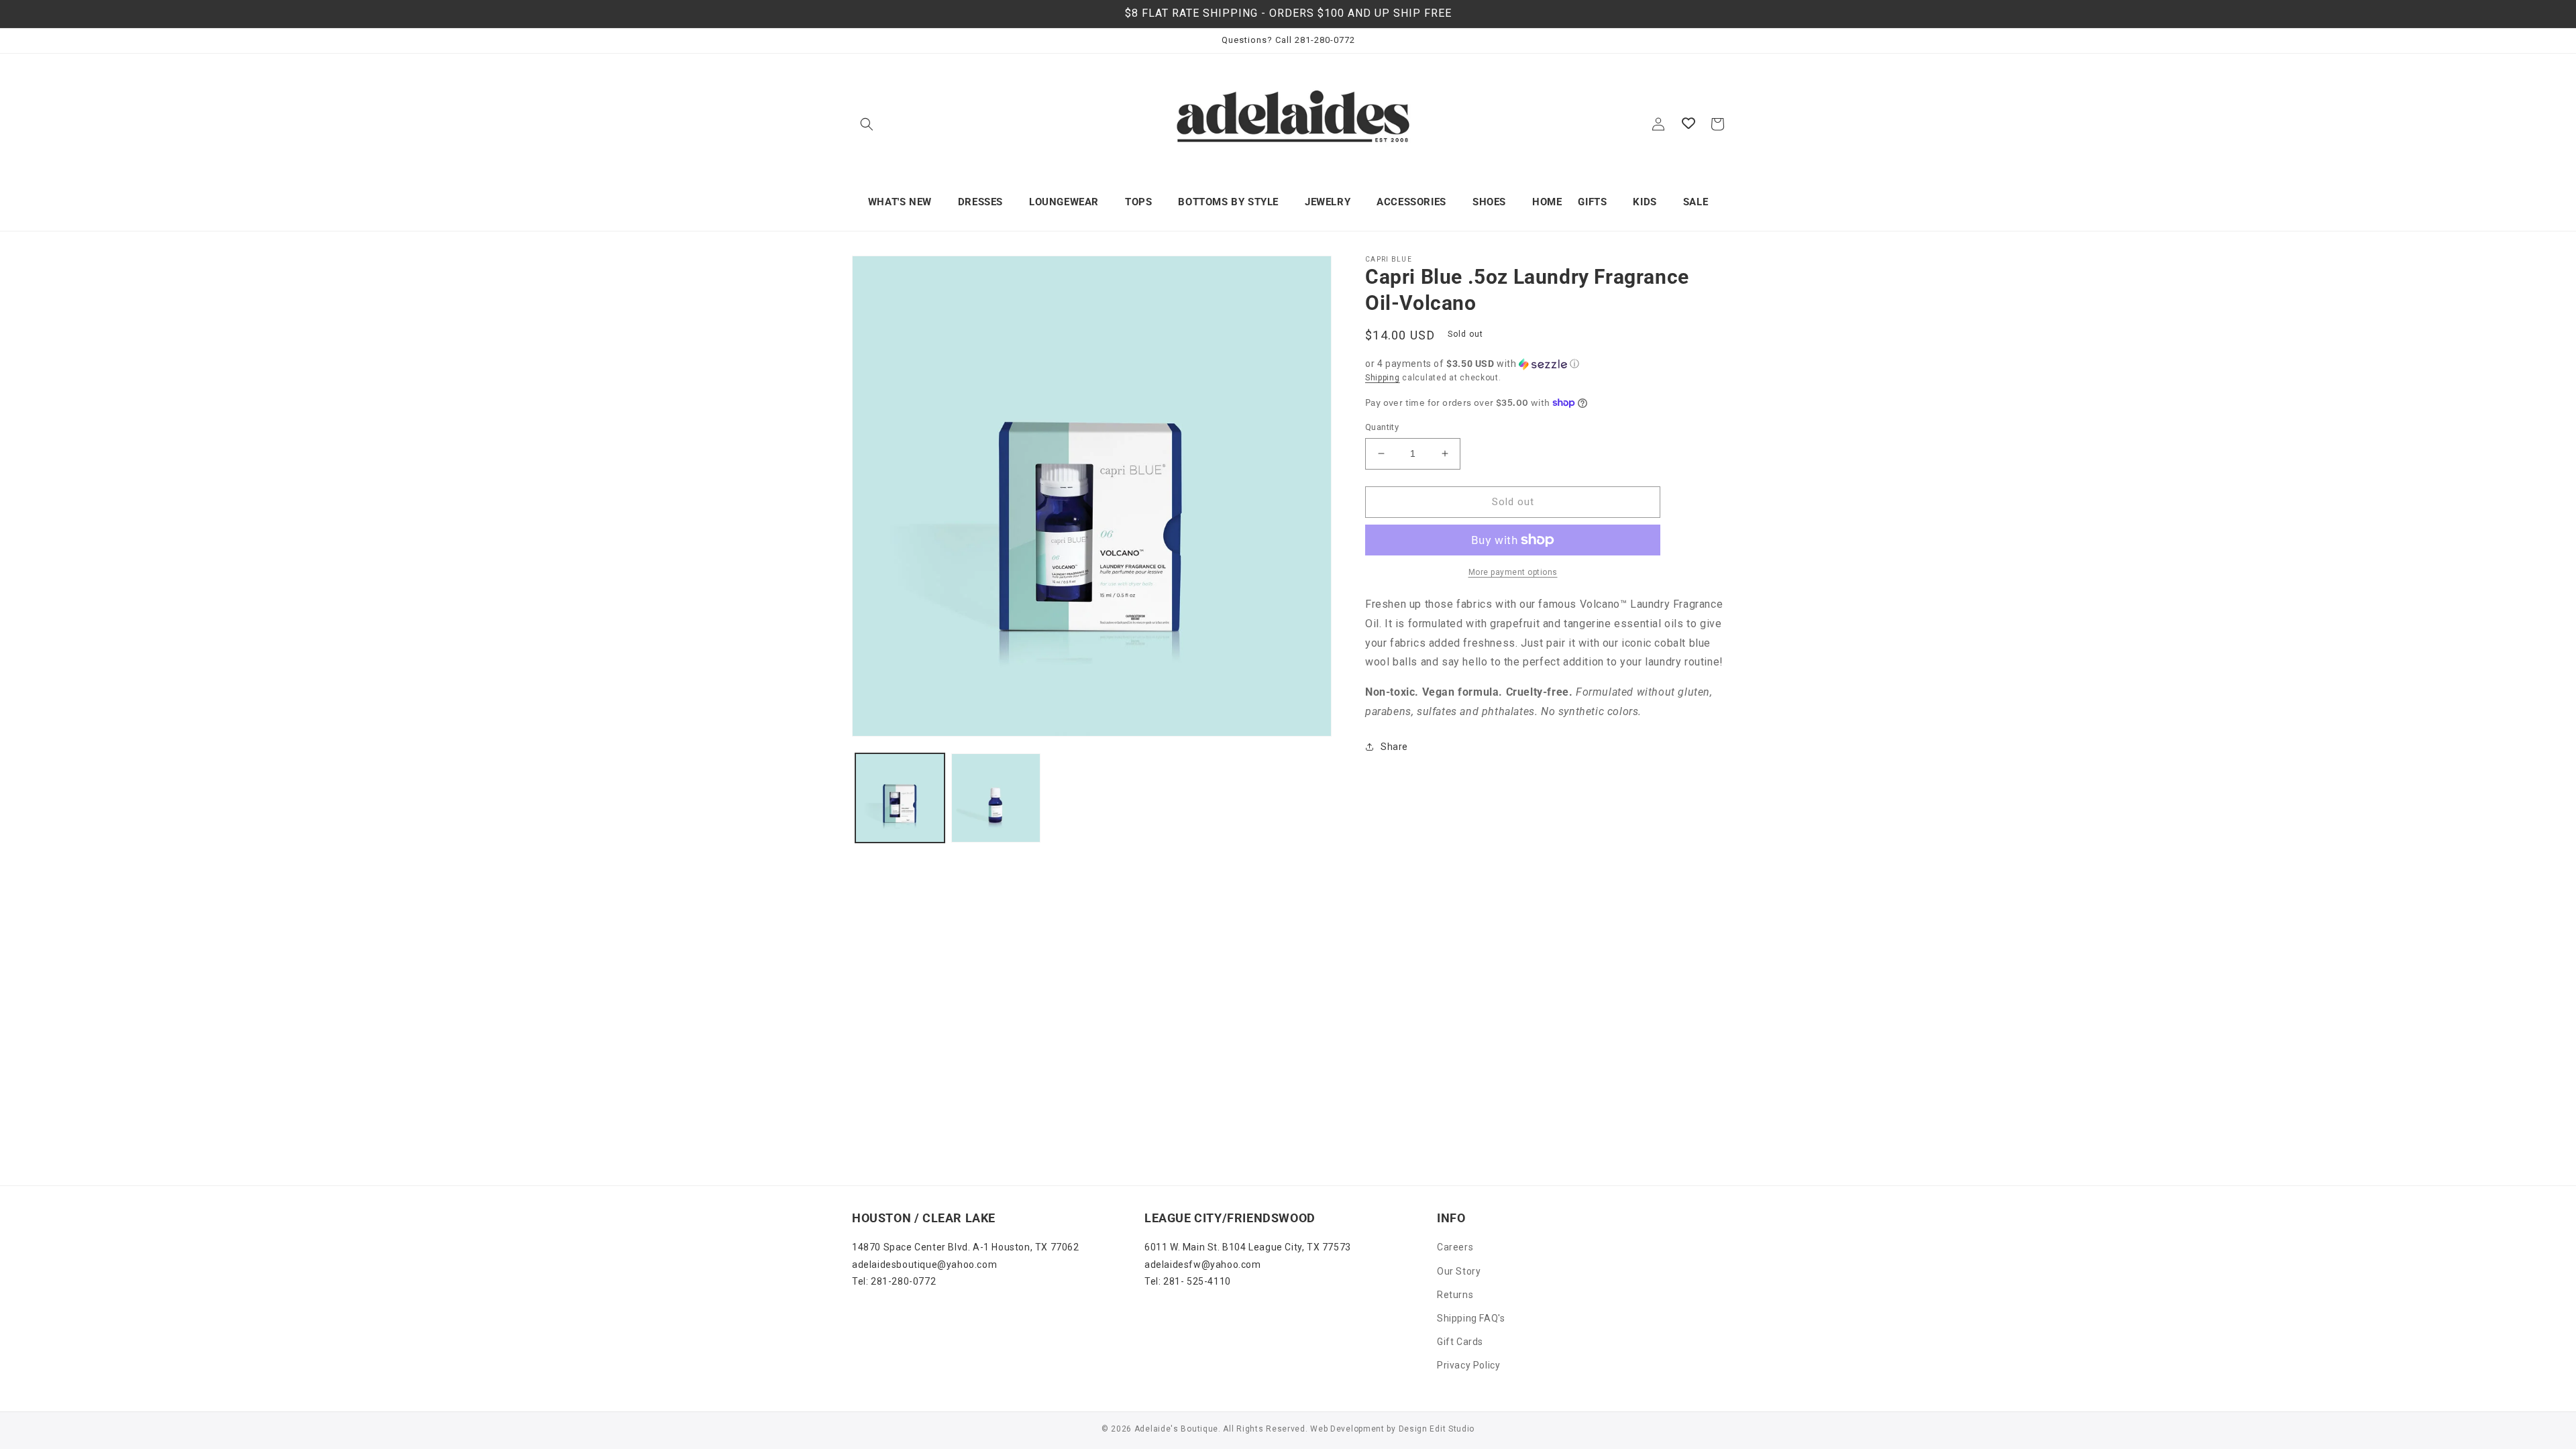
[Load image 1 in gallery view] (900, 798)
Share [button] (1394, 747)
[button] (867, 124)
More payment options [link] (1513, 572)
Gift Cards (1460, 1342)
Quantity (1382, 427)
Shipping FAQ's (1471, 1318)
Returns (1455, 1295)
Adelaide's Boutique (1176, 1429)
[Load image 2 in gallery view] (996, 798)
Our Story (1459, 1271)
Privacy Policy (1468, 1365)
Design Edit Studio (1437, 1429)
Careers (1455, 1247)
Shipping (1383, 378)
